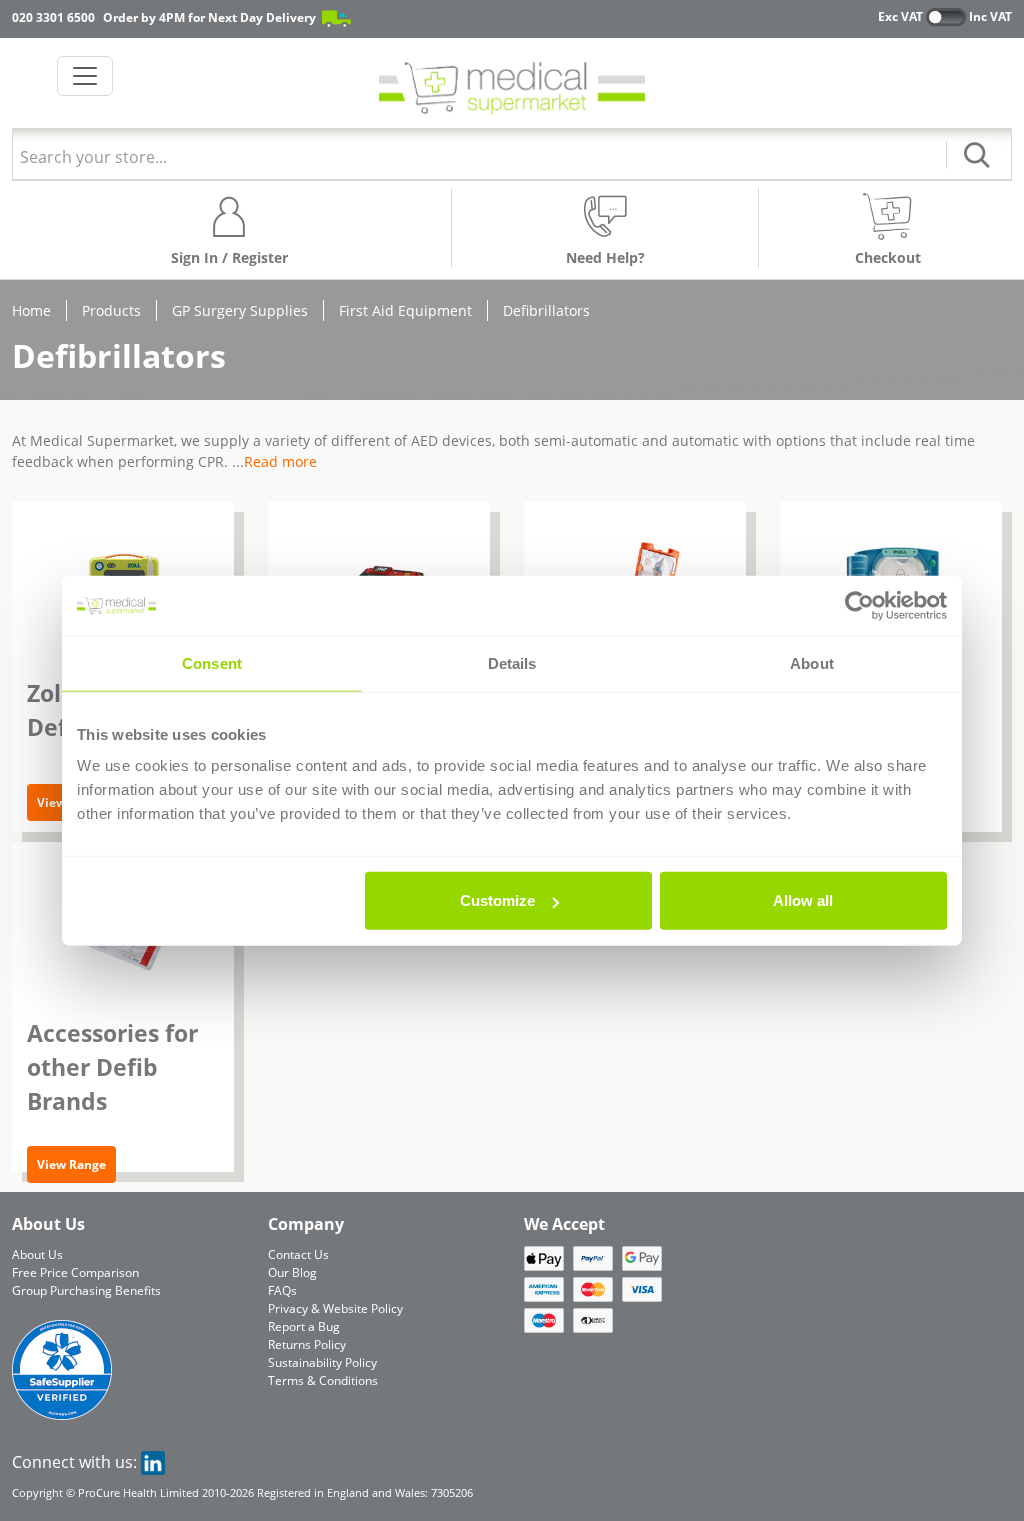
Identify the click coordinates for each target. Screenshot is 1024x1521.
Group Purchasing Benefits (86, 1290)
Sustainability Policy (322, 1362)
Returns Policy (307, 1344)
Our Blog (292, 1272)
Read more (280, 461)
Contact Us (298, 1254)
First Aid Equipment (405, 310)
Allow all (803, 900)
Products (111, 310)
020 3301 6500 (53, 17)
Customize (497, 900)
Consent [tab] (212, 662)
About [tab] (812, 662)
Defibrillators (546, 310)
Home (31, 310)
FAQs (282, 1290)
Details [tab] (512, 662)
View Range (71, 1164)
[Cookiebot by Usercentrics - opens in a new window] (859, 605)
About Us (37, 1254)
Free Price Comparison (75, 1272)
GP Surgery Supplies (240, 310)
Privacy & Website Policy (335, 1308)
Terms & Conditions (323, 1380)
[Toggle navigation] (85, 76)
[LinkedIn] (153, 1462)
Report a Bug (304, 1326)
